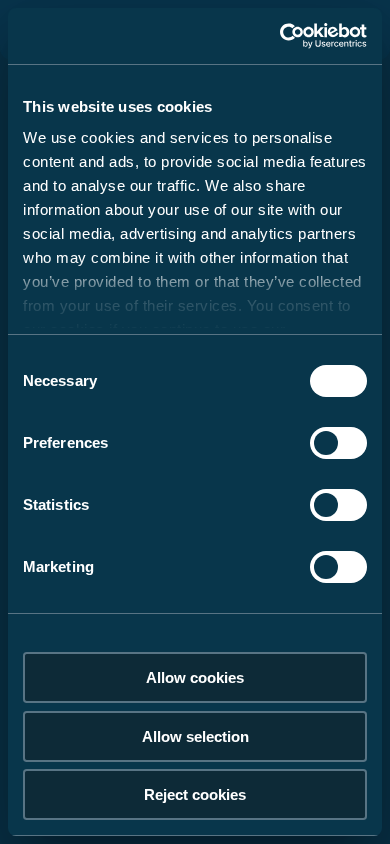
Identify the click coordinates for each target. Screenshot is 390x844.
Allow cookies (195, 677)
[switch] (338, 443)
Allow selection (195, 736)
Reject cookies (195, 794)
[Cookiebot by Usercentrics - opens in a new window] (280, 36)
